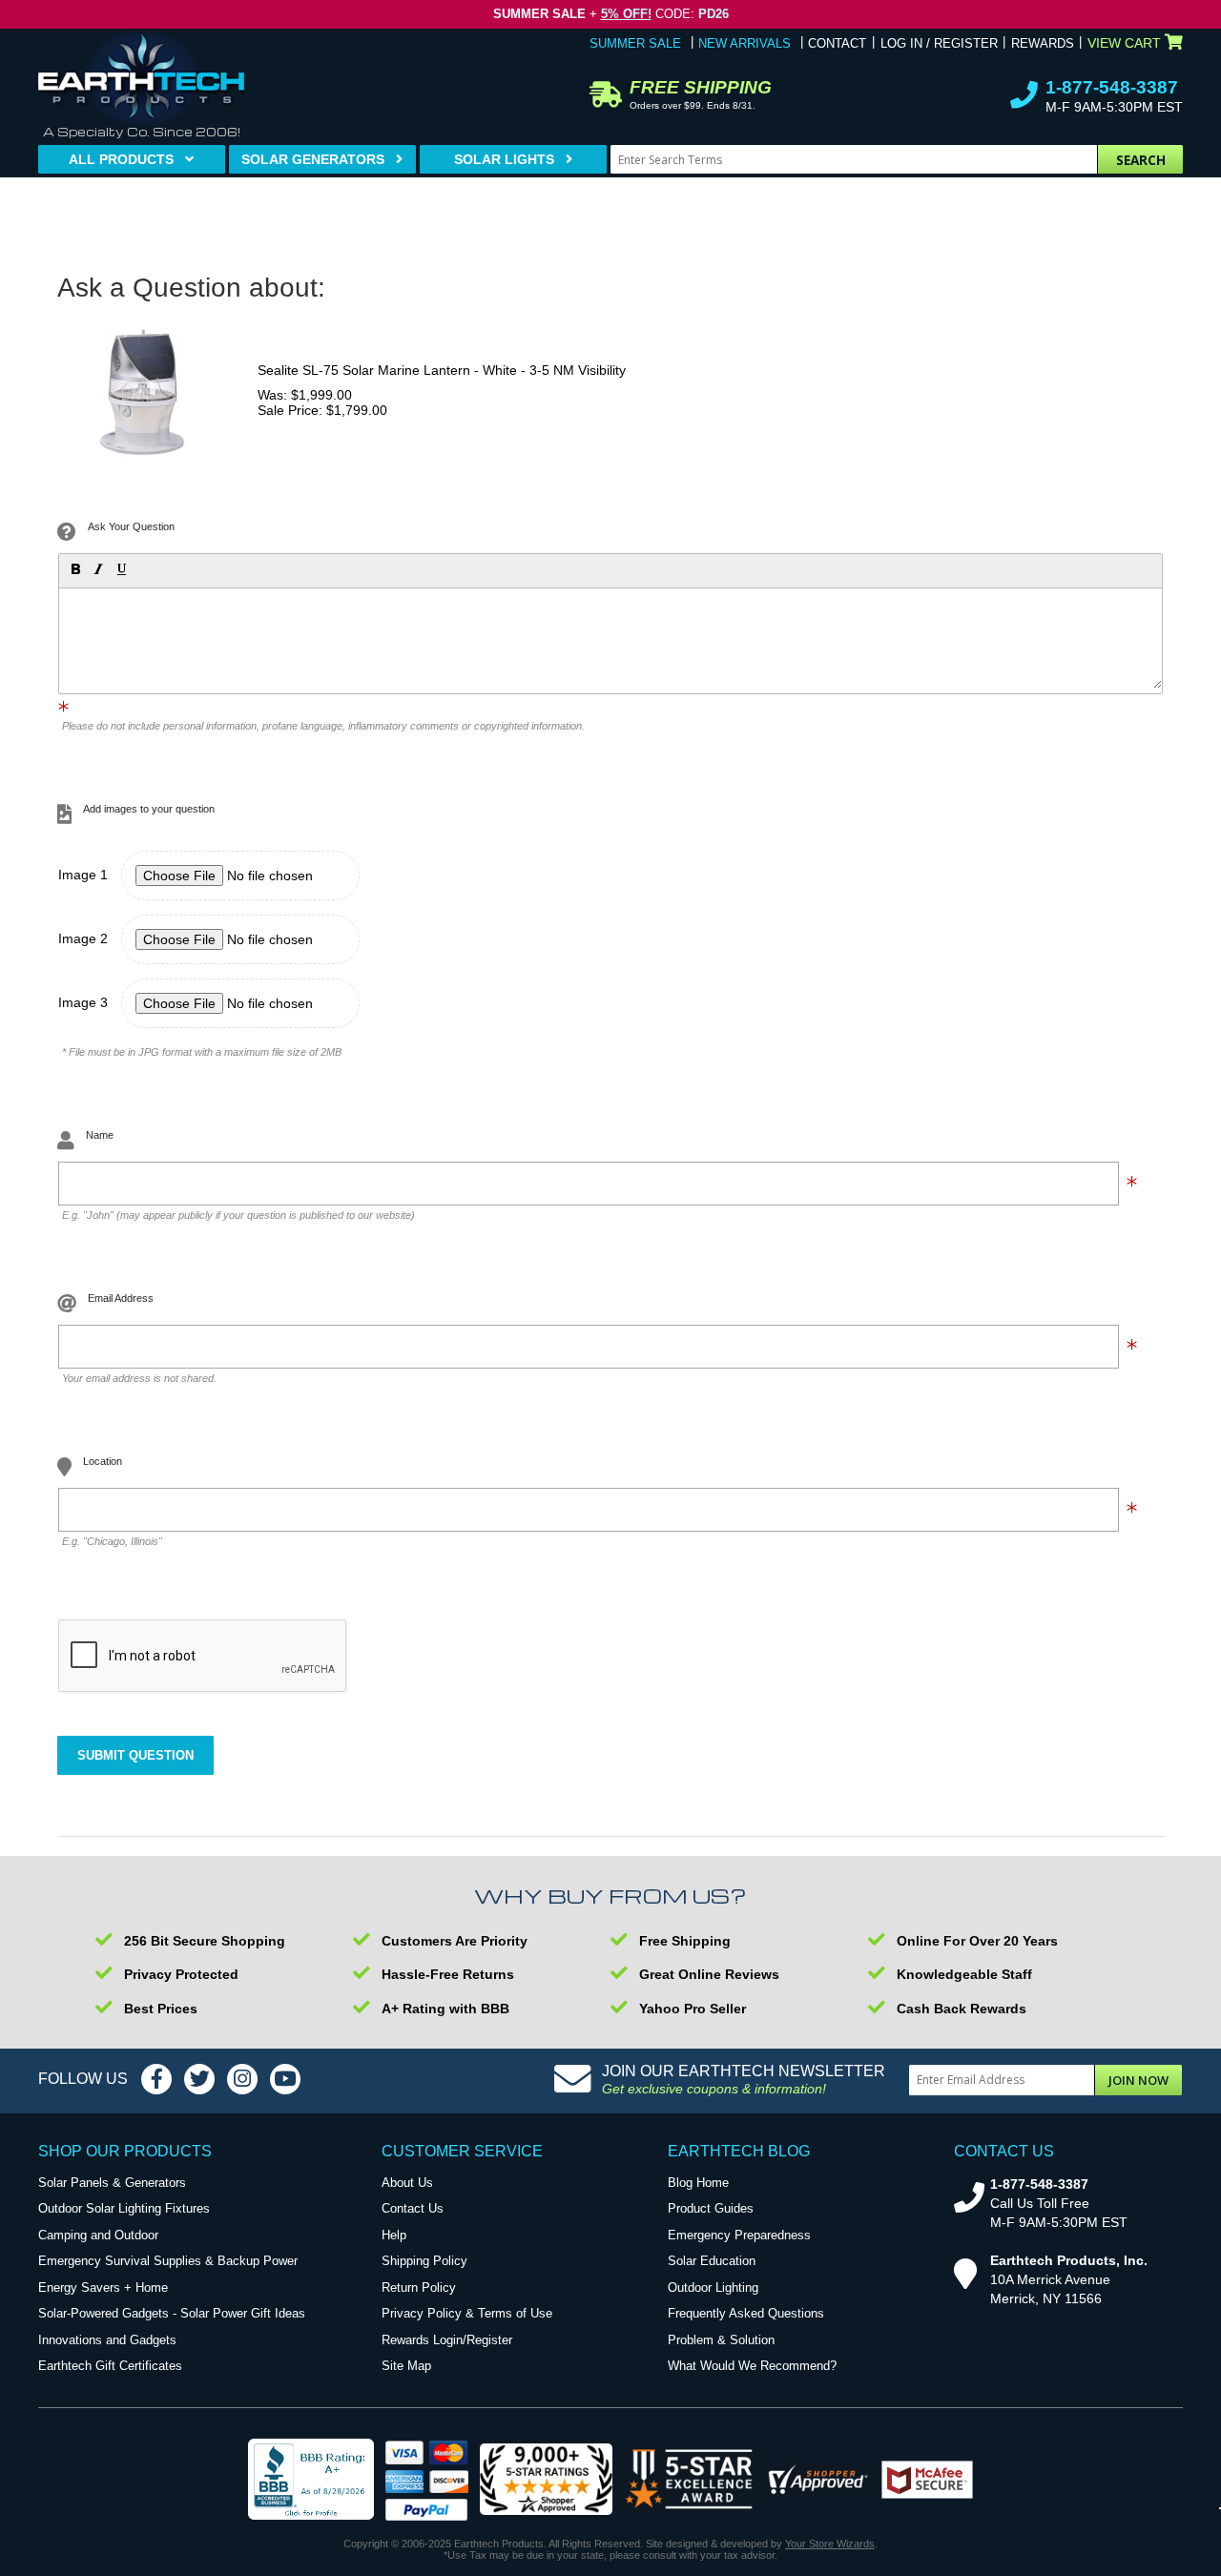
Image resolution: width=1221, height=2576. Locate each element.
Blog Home (698, 2183)
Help (394, 2235)
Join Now (1138, 2080)
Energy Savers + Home (103, 2287)
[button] (74, 568)
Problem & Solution (721, 2340)
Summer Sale (635, 43)
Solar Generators (313, 159)
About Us (407, 2183)
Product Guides (711, 2208)
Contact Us (413, 2208)
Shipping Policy (424, 2261)
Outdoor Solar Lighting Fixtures (124, 2208)
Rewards (1043, 43)
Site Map (406, 2366)
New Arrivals (745, 43)
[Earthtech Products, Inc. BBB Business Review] (311, 2481)
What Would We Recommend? (752, 2366)
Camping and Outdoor (98, 2235)
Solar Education (712, 2261)
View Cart (1124, 43)
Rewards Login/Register (447, 2340)
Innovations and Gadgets (107, 2340)
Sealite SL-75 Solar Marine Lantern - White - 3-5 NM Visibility (442, 370)
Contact (837, 43)
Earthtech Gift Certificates (110, 2366)
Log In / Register (939, 43)
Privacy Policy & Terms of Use (467, 2313)
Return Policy (419, 2287)
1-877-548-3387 (1112, 87)
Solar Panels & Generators (112, 2183)
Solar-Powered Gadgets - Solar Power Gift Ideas (172, 2313)
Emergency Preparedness (739, 2235)
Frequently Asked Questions (746, 2313)
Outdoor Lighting (713, 2287)
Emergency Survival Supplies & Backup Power (168, 2261)
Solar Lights (504, 159)
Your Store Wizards (830, 2544)
